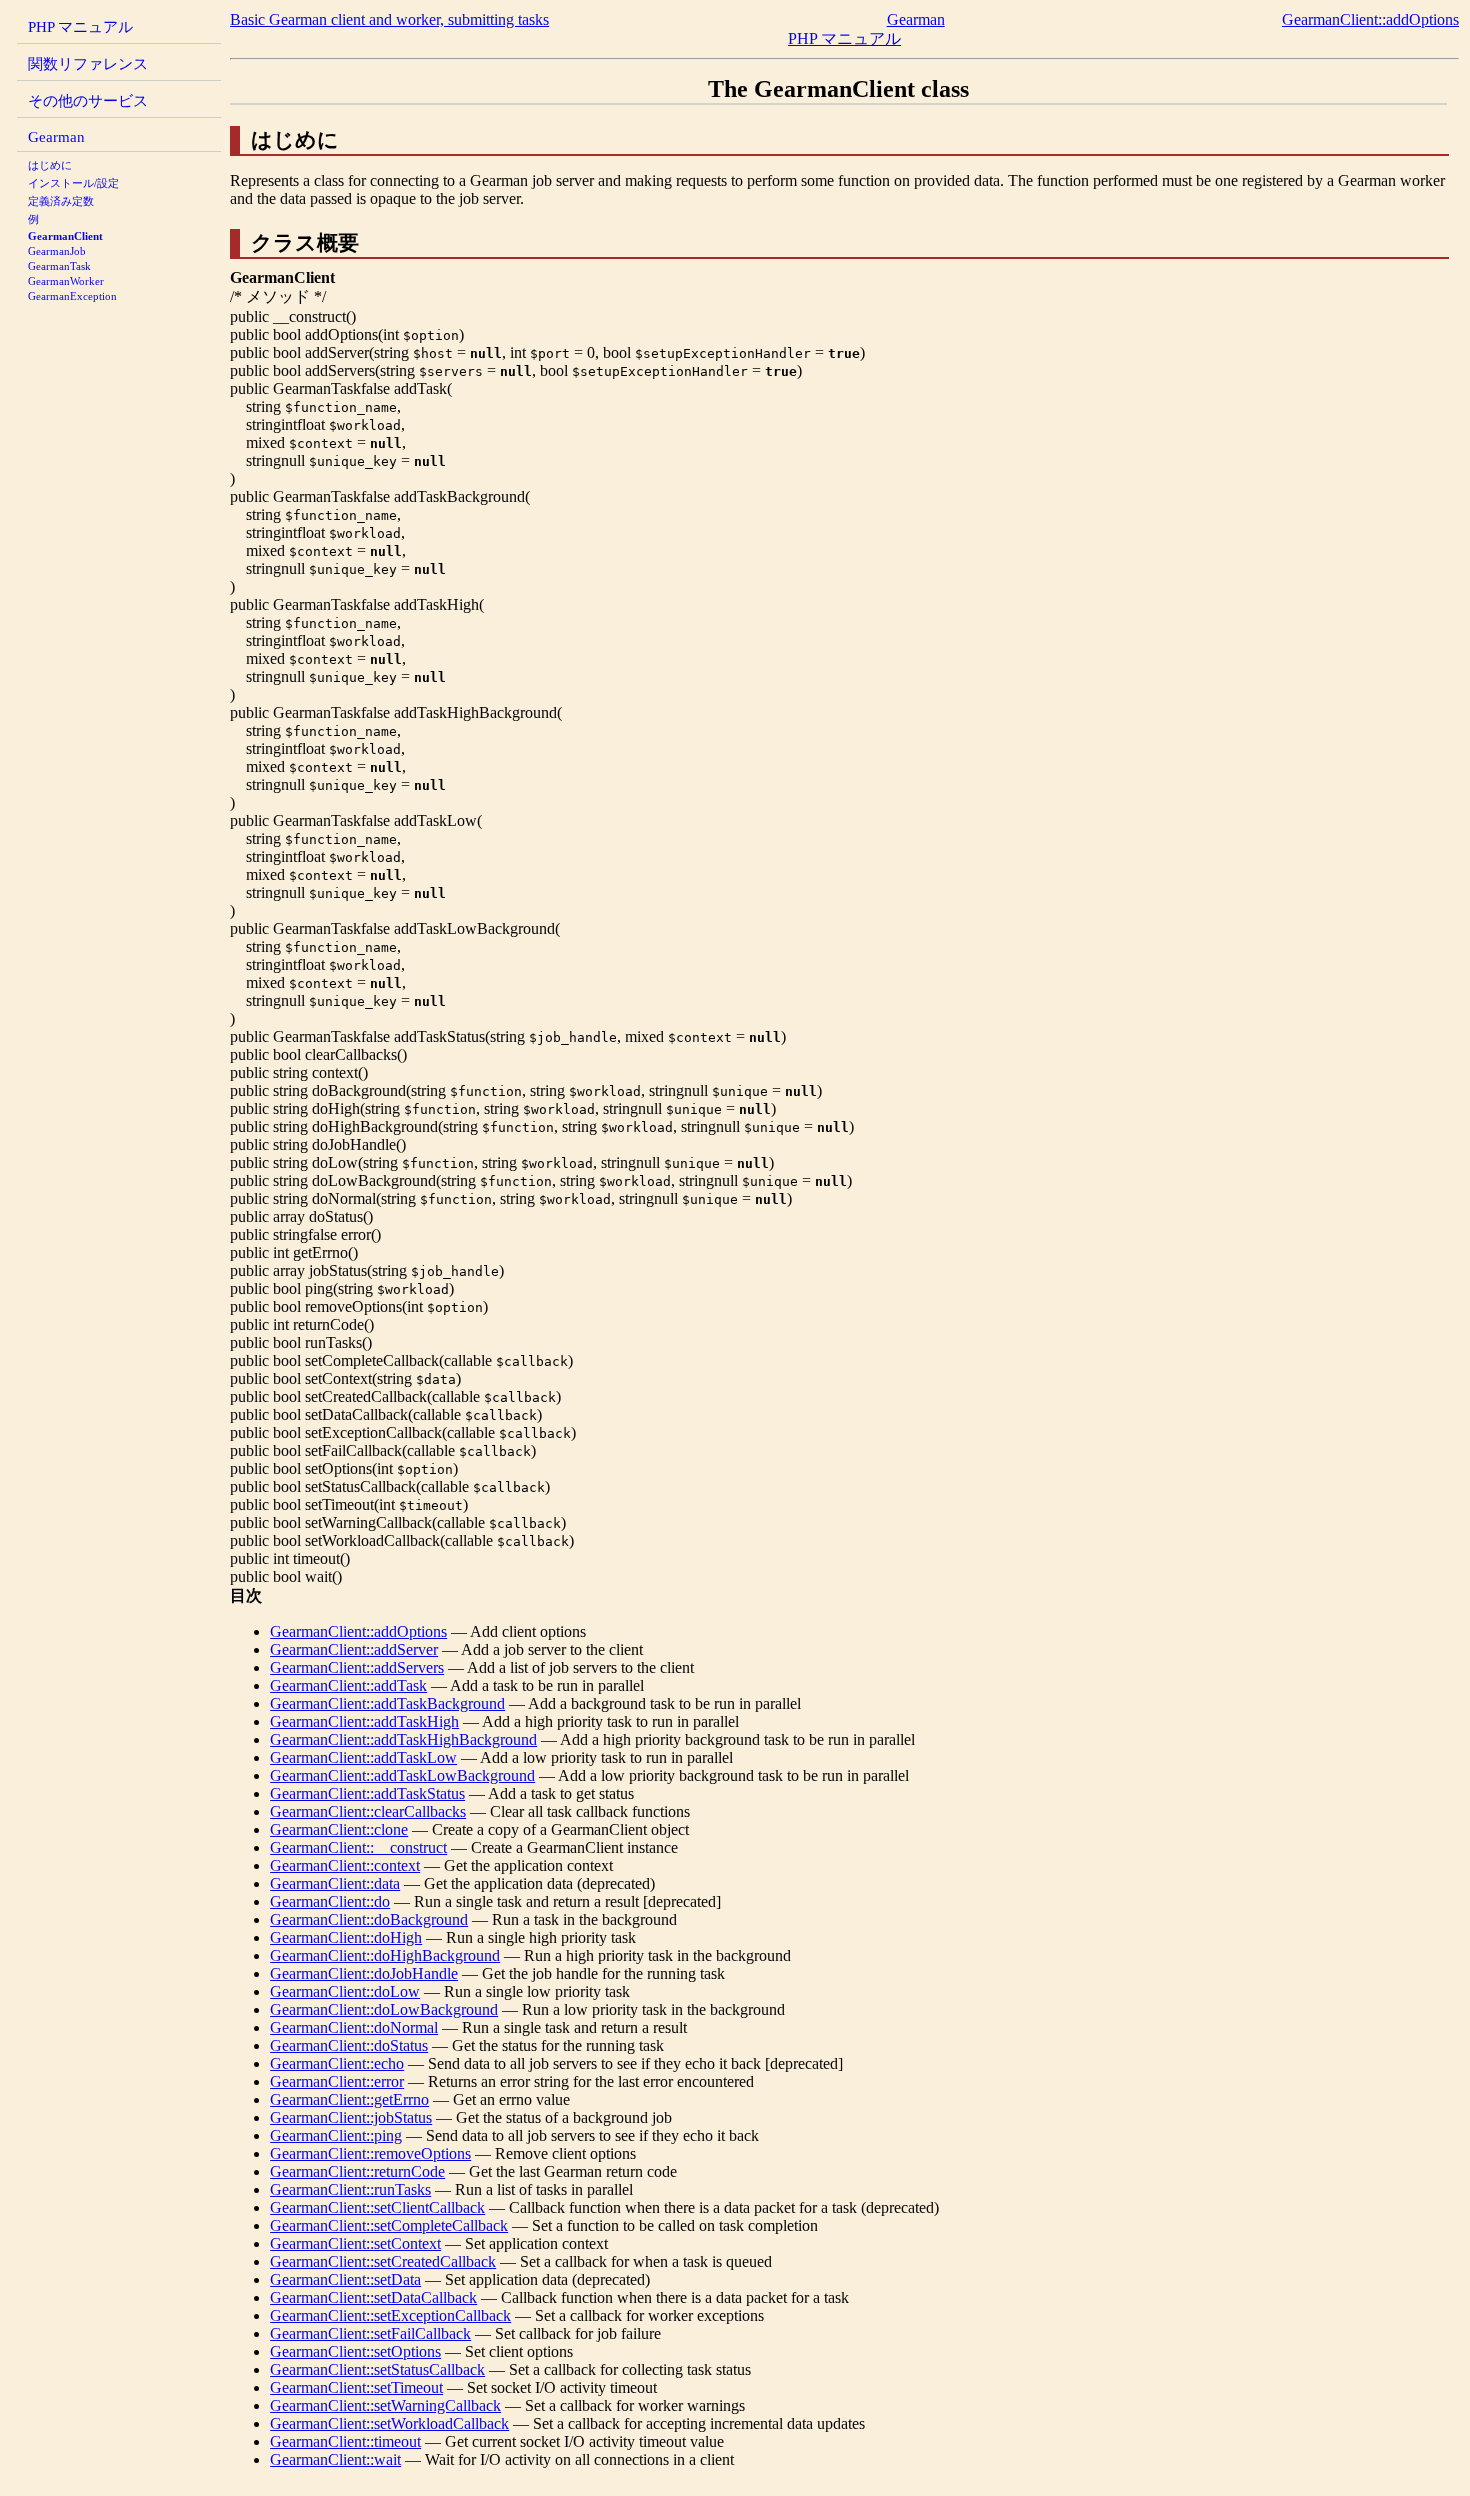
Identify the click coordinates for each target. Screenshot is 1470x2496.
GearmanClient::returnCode (357, 2171)
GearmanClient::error (337, 2081)
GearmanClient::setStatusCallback (377, 2369)
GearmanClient (65, 236)
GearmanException (72, 296)
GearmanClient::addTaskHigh (364, 1721)
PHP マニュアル (80, 26)
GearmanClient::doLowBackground (384, 2009)
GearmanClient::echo (337, 2063)
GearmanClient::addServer (354, 1649)
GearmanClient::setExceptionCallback (390, 2315)
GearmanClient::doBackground (369, 1919)
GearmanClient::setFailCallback (370, 2333)
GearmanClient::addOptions (1370, 19)
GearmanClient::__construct (358, 1847)
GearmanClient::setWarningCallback (385, 2405)
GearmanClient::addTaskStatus (367, 1793)
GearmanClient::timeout (345, 2441)
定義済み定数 (61, 201)
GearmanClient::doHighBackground (385, 1955)
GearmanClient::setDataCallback (373, 2297)
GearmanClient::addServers (357, 1667)
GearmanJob (57, 251)
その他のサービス (88, 100)
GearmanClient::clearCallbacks (368, 1811)
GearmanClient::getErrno (349, 2099)
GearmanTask (59, 266)
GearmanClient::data (335, 1883)
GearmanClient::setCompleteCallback (389, 2225)
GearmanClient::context (345, 1865)
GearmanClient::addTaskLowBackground (402, 1775)
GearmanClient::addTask (348, 1685)
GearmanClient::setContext (355, 2243)
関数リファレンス (88, 63)
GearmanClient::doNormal (354, 2027)
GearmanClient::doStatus (349, 2045)
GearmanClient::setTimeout (356, 2387)
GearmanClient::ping (336, 2135)
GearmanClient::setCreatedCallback (383, 2261)
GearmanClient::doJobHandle (364, 1973)
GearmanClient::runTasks (350, 2189)
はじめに (50, 165)
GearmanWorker (66, 281)
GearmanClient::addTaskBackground (387, 1703)
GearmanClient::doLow (345, 1991)
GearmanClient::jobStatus (351, 2117)
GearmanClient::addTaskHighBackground (403, 1739)
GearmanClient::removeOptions (370, 2153)
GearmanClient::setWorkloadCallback (389, 2423)
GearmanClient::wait (335, 2459)
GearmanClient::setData (345, 2279)
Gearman (56, 136)
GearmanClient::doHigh (346, 1937)
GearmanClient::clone (339, 1829)
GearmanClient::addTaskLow (363, 1757)
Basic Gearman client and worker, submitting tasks (389, 19)
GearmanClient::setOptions (355, 2351)
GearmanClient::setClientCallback (377, 2207)
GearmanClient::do (330, 1901)
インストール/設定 (73, 183)
